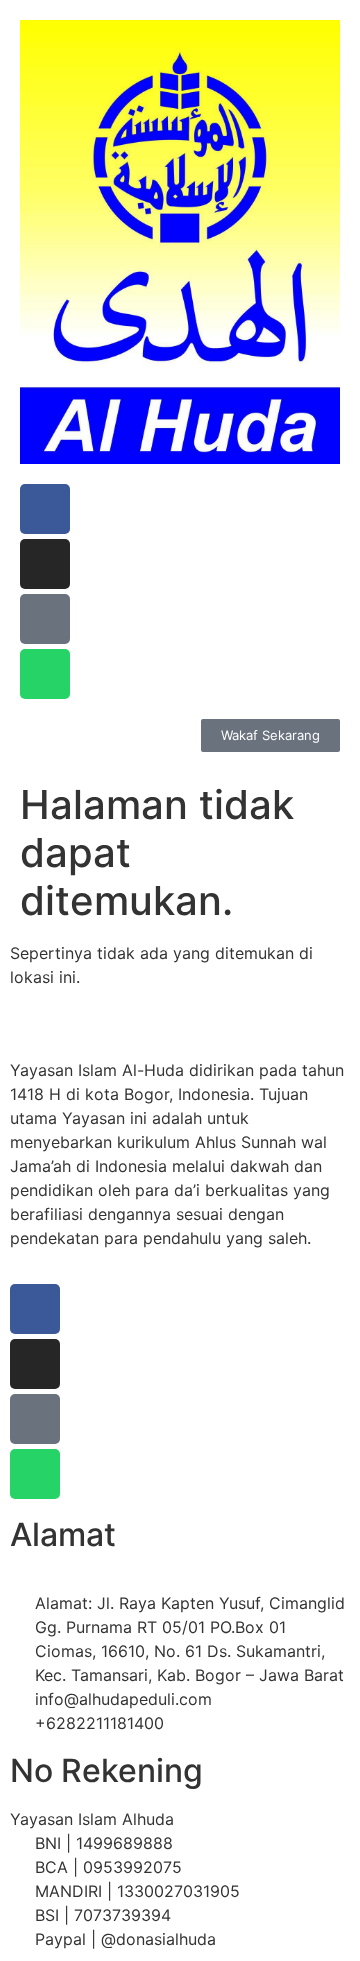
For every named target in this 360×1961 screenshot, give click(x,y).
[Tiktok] (45, 619)
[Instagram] (45, 564)
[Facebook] (45, 509)
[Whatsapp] (45, 674)
